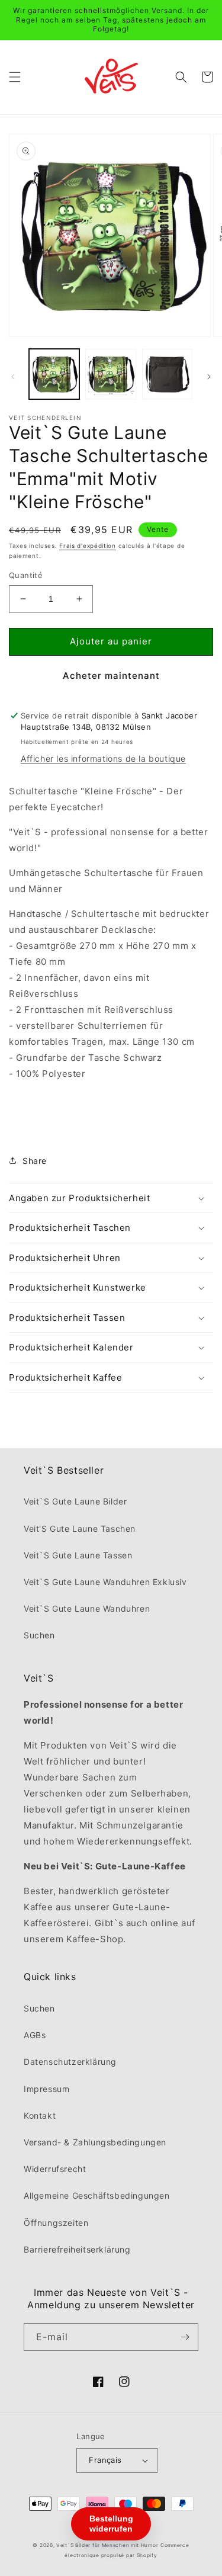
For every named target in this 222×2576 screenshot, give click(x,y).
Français (105, 2460)
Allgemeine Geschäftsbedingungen (97, 2195)
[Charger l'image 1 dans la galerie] (54, 374)
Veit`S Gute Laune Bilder (75, 1501)
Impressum (46, 2089)
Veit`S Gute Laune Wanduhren (87, 1608)
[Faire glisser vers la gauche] (13, 377)
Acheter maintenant (111, 676)
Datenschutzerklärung (70, 2062)
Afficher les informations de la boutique (103, 758)
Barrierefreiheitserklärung (77, 2249)
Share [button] (35, 1161)
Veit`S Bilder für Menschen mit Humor (107, 2545)
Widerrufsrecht (55, 2169)
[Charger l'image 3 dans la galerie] (167, 374)
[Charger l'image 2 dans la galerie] (110, 374)
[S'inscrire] (185, 2337)
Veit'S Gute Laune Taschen (80, 1528)
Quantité (26, 575)
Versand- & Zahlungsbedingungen (95, 2142)
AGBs (35, 2035)
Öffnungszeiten (56, 2223)
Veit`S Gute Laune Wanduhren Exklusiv (105, 1582)
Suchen (39, 1635)
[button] (15, 77)
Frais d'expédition (88, 546)
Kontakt (40, 2115)
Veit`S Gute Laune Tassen (78, 1555)
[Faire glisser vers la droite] (209, 377)
